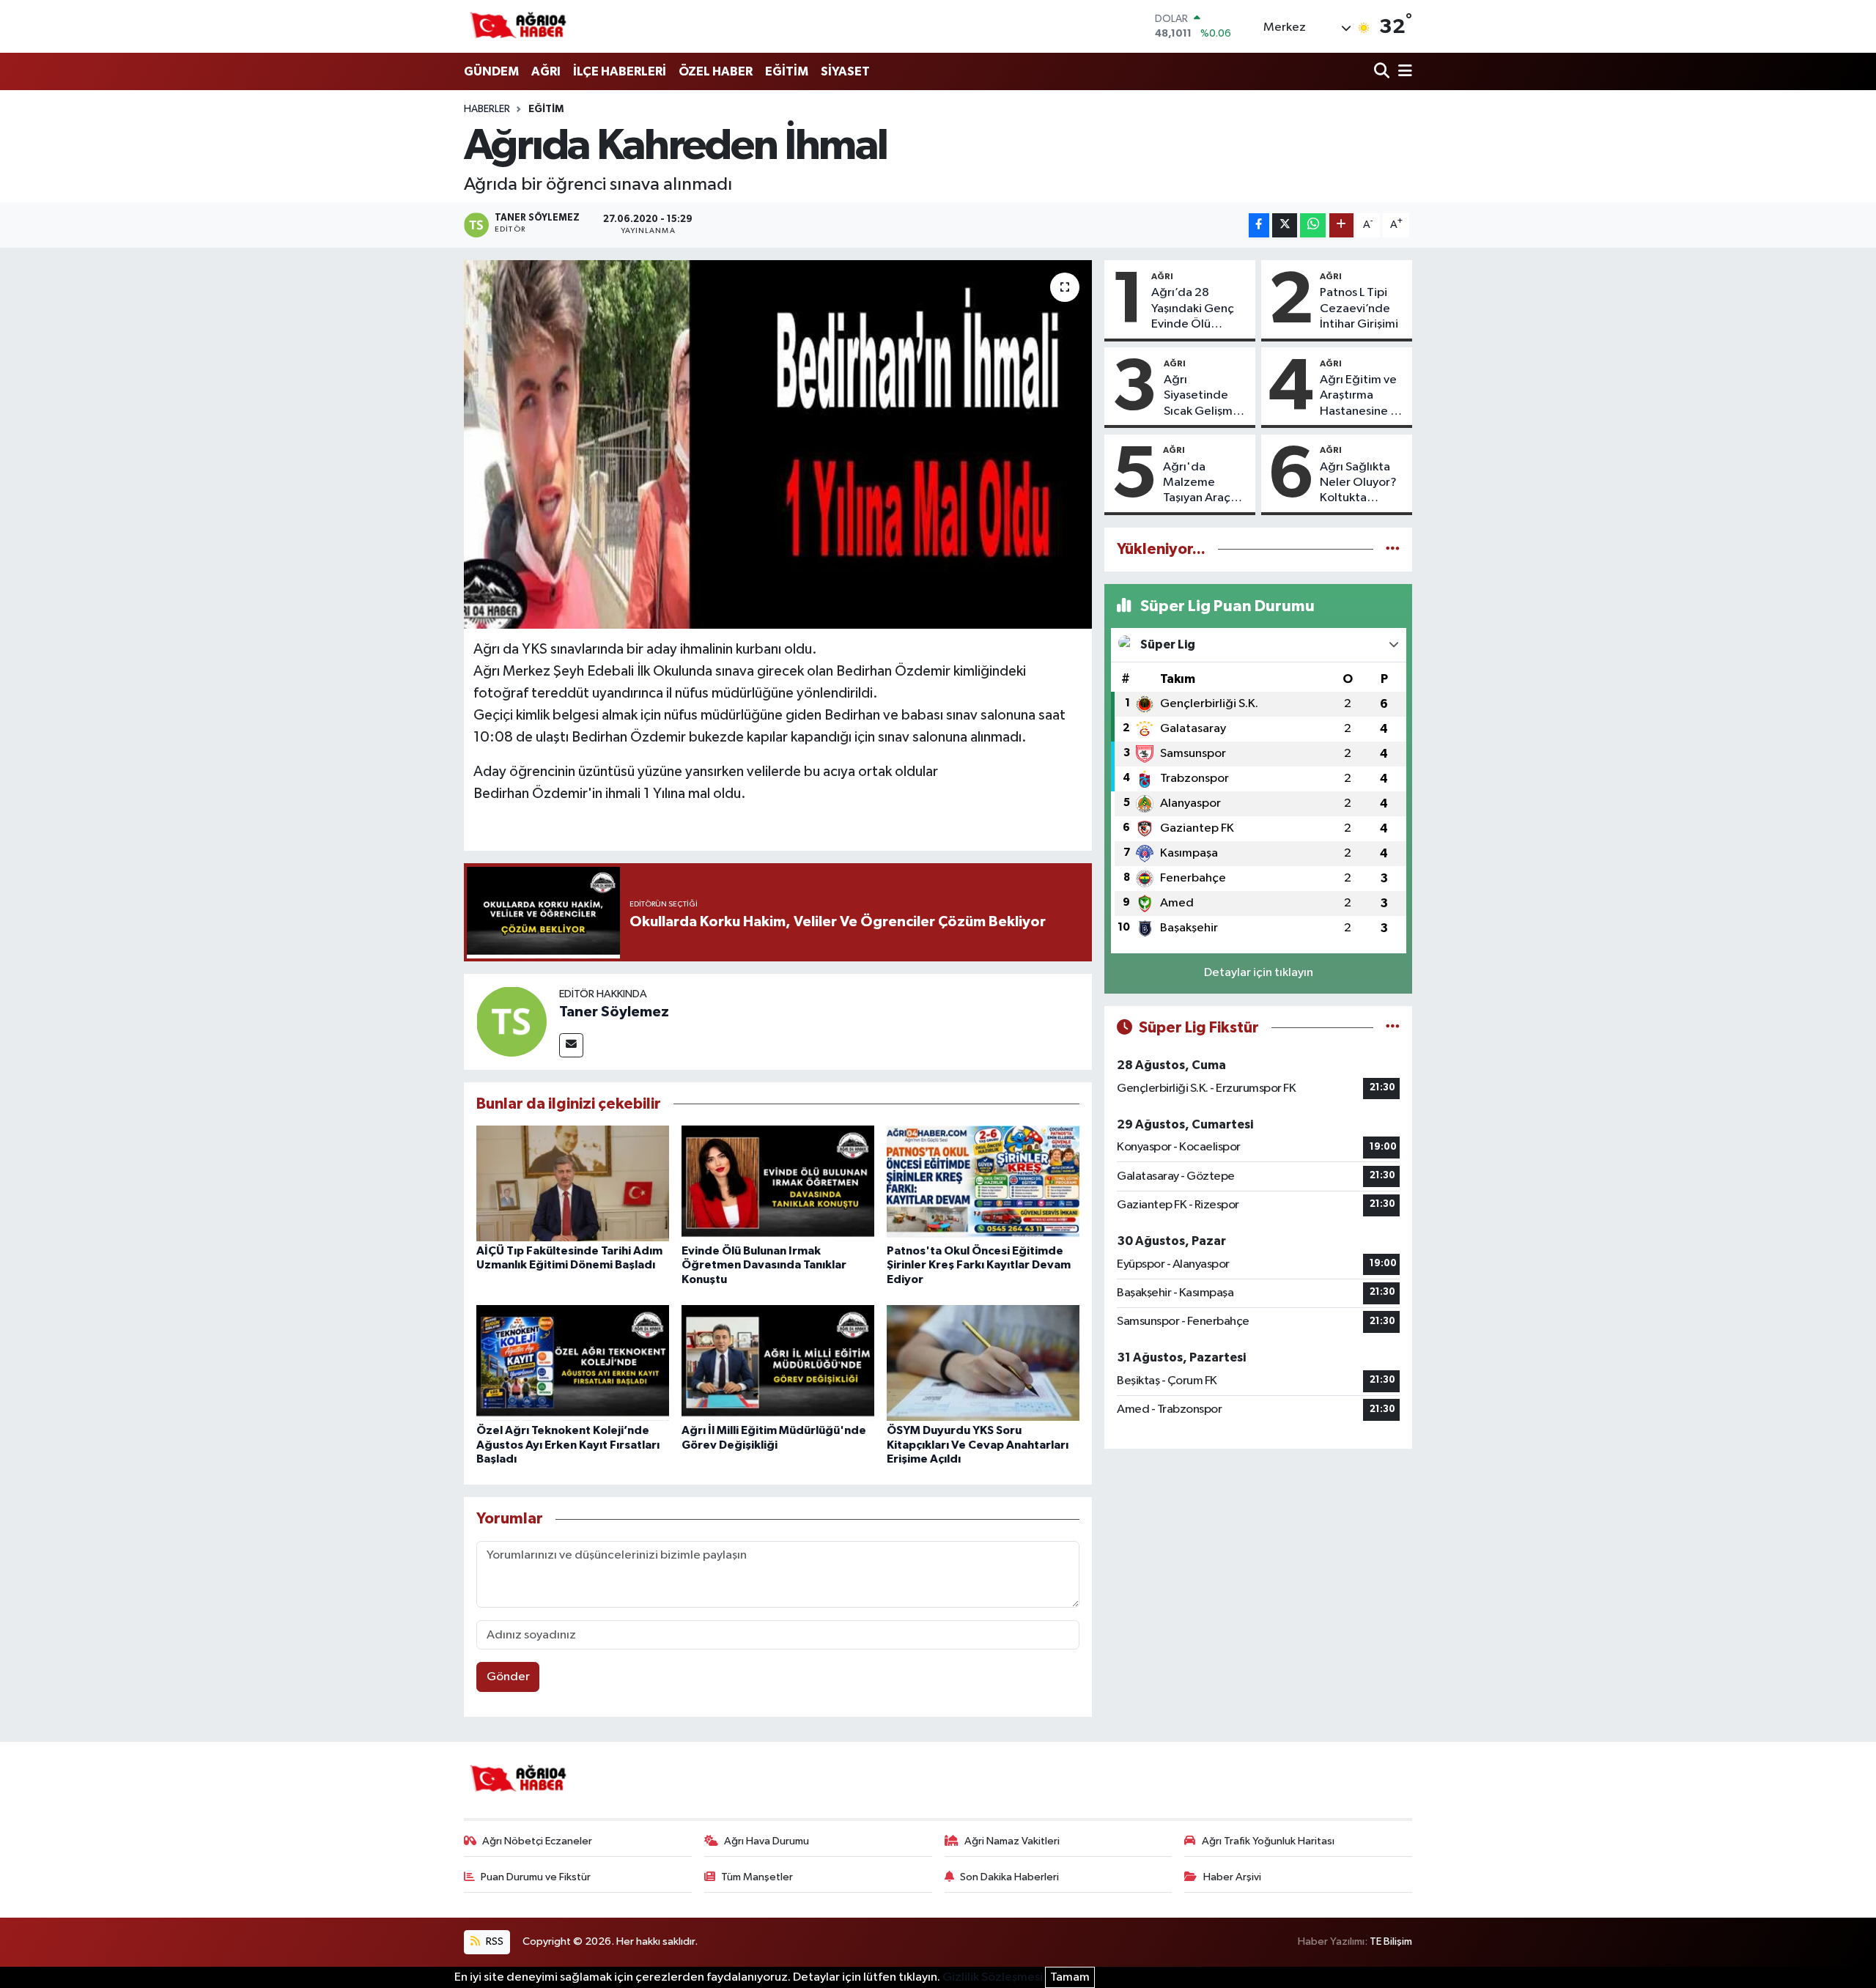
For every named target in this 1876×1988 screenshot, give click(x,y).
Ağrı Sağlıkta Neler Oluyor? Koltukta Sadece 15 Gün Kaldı (1361, 484)
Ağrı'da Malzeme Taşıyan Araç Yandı (1197, 484)
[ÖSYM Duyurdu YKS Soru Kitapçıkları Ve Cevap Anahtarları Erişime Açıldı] (983, 1363)
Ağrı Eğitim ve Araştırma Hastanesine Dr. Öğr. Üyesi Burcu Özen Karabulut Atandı (1362, 396)
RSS (494, 1941)
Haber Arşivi (1232, 1877)
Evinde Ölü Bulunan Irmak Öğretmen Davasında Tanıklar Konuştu (764, 1265)
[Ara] (1383, 72)
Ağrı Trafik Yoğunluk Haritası (1268, 1841)
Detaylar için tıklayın (1259, 973)
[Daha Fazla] (1341, 225)
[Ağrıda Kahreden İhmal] (778, 444)
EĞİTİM (787, 71)
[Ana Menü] (1403, 72)
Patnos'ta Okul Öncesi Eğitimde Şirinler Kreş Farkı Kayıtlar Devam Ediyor (979, 1265)
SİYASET (845, 71)
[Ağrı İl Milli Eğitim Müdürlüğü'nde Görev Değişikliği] (778, 1363)
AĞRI (546, 71)
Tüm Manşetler (757, 1877)
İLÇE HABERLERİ (620, 71)
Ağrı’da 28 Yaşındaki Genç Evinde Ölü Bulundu (1193, 309)
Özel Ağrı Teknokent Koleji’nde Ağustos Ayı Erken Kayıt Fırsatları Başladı (568, 1444)
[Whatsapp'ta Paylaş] (1313, 225)
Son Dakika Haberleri (1009, 1877)
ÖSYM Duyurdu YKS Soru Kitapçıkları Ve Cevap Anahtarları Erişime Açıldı (978, 1444)
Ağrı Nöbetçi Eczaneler (537, 1841)
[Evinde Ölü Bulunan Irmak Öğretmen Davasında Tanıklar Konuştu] (778, 1183)
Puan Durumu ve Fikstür (536, 1877)
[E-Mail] (571, 1045)
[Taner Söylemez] (512, 1021)
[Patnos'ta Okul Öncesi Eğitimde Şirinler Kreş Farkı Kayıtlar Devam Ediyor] (983, 1183)
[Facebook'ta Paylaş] (1259, 225)
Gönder (508, 1677)
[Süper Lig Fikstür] (1393, 1028)
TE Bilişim (1391, 1941)
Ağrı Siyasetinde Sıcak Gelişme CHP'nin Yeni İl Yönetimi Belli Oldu (1203, 396)
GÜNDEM (491, 71)
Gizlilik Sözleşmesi (993, 1977)
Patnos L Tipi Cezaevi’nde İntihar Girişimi (1359, 308)
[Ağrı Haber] (519, 26)
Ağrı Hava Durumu (767, 1841)
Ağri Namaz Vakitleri (1012, 1841)
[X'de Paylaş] (1285, 225)
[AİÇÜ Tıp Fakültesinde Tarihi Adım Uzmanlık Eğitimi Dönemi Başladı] (573, 1183)
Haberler (487, 109)
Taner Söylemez (614, 1012)
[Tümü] (1393, 549)
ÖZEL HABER (716, 71)
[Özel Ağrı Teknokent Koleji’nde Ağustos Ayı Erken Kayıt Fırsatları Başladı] (573, 1363)
